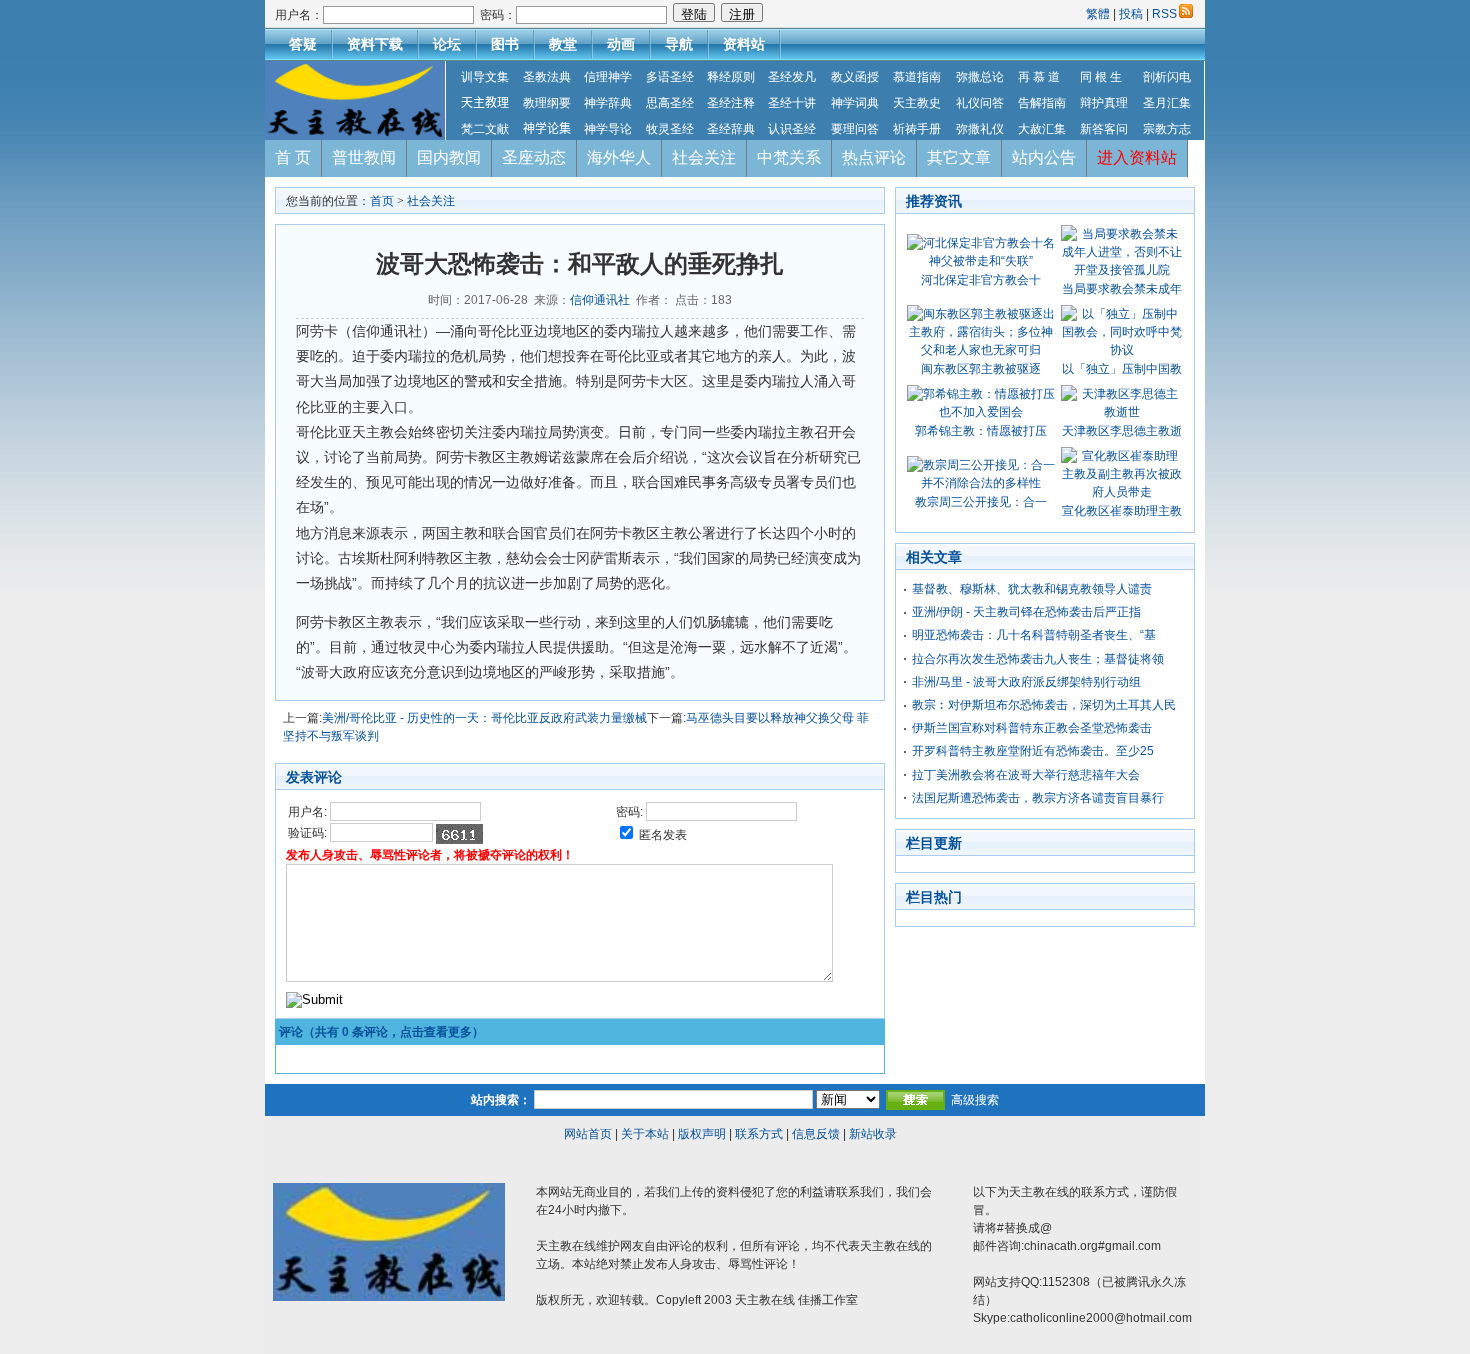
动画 (621, 44)
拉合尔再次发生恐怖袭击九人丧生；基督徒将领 (1038, 659)
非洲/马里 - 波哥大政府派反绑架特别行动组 (1026, 682)
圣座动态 (534, 157)
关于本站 (645, 1134)
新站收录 (873, 1134)
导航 (679, 44)
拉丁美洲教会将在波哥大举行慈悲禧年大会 (1026, 775)
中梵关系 (789, 157)
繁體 (1099, 14)
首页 (382, 201)
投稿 (1131, 14)
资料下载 (375, 44)
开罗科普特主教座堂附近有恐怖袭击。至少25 (1033, 751)
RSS (1164, 14)
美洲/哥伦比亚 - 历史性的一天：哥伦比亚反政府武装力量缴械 (484, 718)
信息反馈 (816, 1134)
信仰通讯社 (600, 300)
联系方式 (759, 1134)
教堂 (563, 44)
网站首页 (588, 1134)
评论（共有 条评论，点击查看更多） (381, 1032)
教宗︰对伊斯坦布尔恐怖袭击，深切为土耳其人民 (1044, 705)
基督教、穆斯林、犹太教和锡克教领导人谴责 (1032, 589)
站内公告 (1044, 157)
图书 (505, 44)
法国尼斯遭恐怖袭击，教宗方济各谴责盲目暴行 (1038, 798)
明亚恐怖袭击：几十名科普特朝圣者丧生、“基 (1034, 635)
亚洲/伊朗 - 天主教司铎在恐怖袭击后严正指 (1026, 612)
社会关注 (704, 157)
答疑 (303, 44)
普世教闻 (364, 157)
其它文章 (959, 157)
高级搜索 (975, 1100)
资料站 (744, 44)
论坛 (447, 44)
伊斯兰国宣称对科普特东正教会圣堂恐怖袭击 (1032, 728)
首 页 (293, 157)
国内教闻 (449, 157)
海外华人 (619, 157)
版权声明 (702, 1134)
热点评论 (874, 157)
